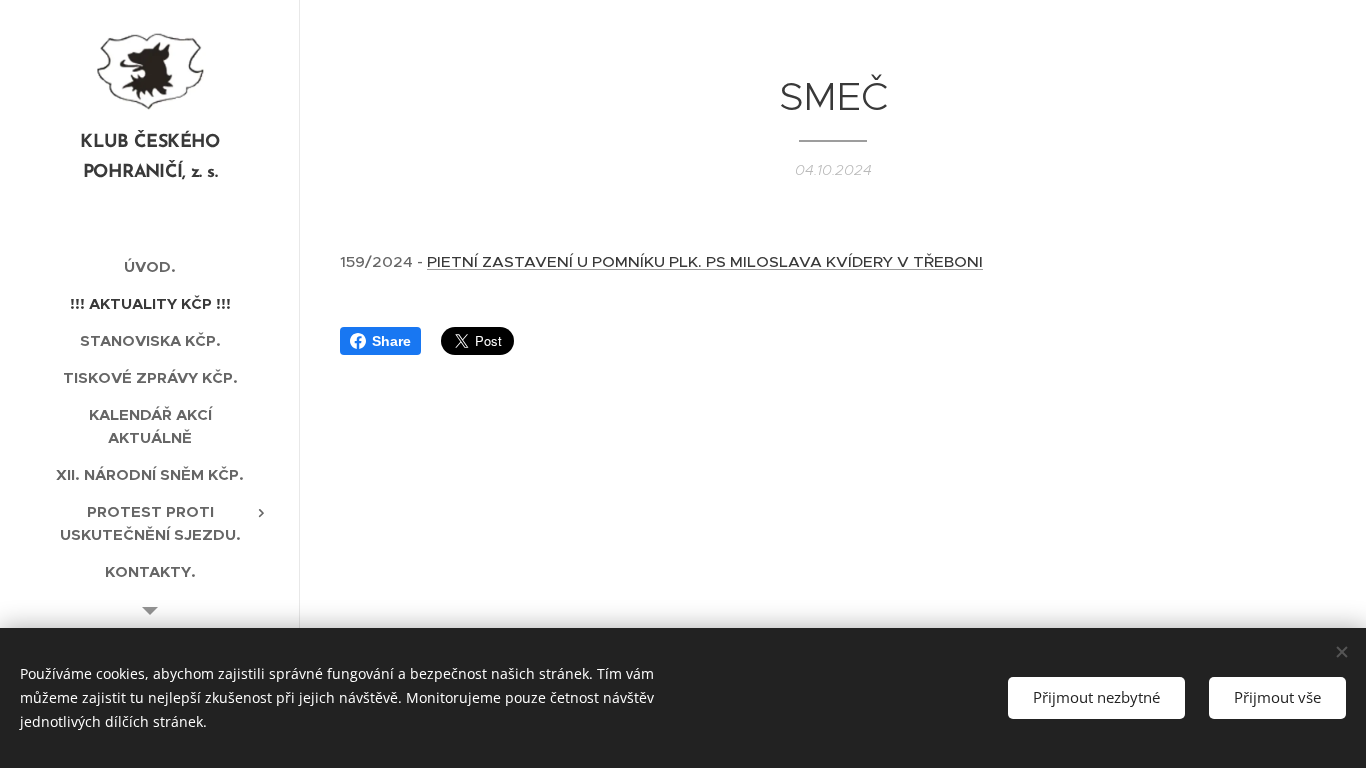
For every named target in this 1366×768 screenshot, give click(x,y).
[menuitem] (150, 266)
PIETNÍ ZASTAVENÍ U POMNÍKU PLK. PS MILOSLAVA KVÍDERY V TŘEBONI (705, 261)
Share (391, 341)
